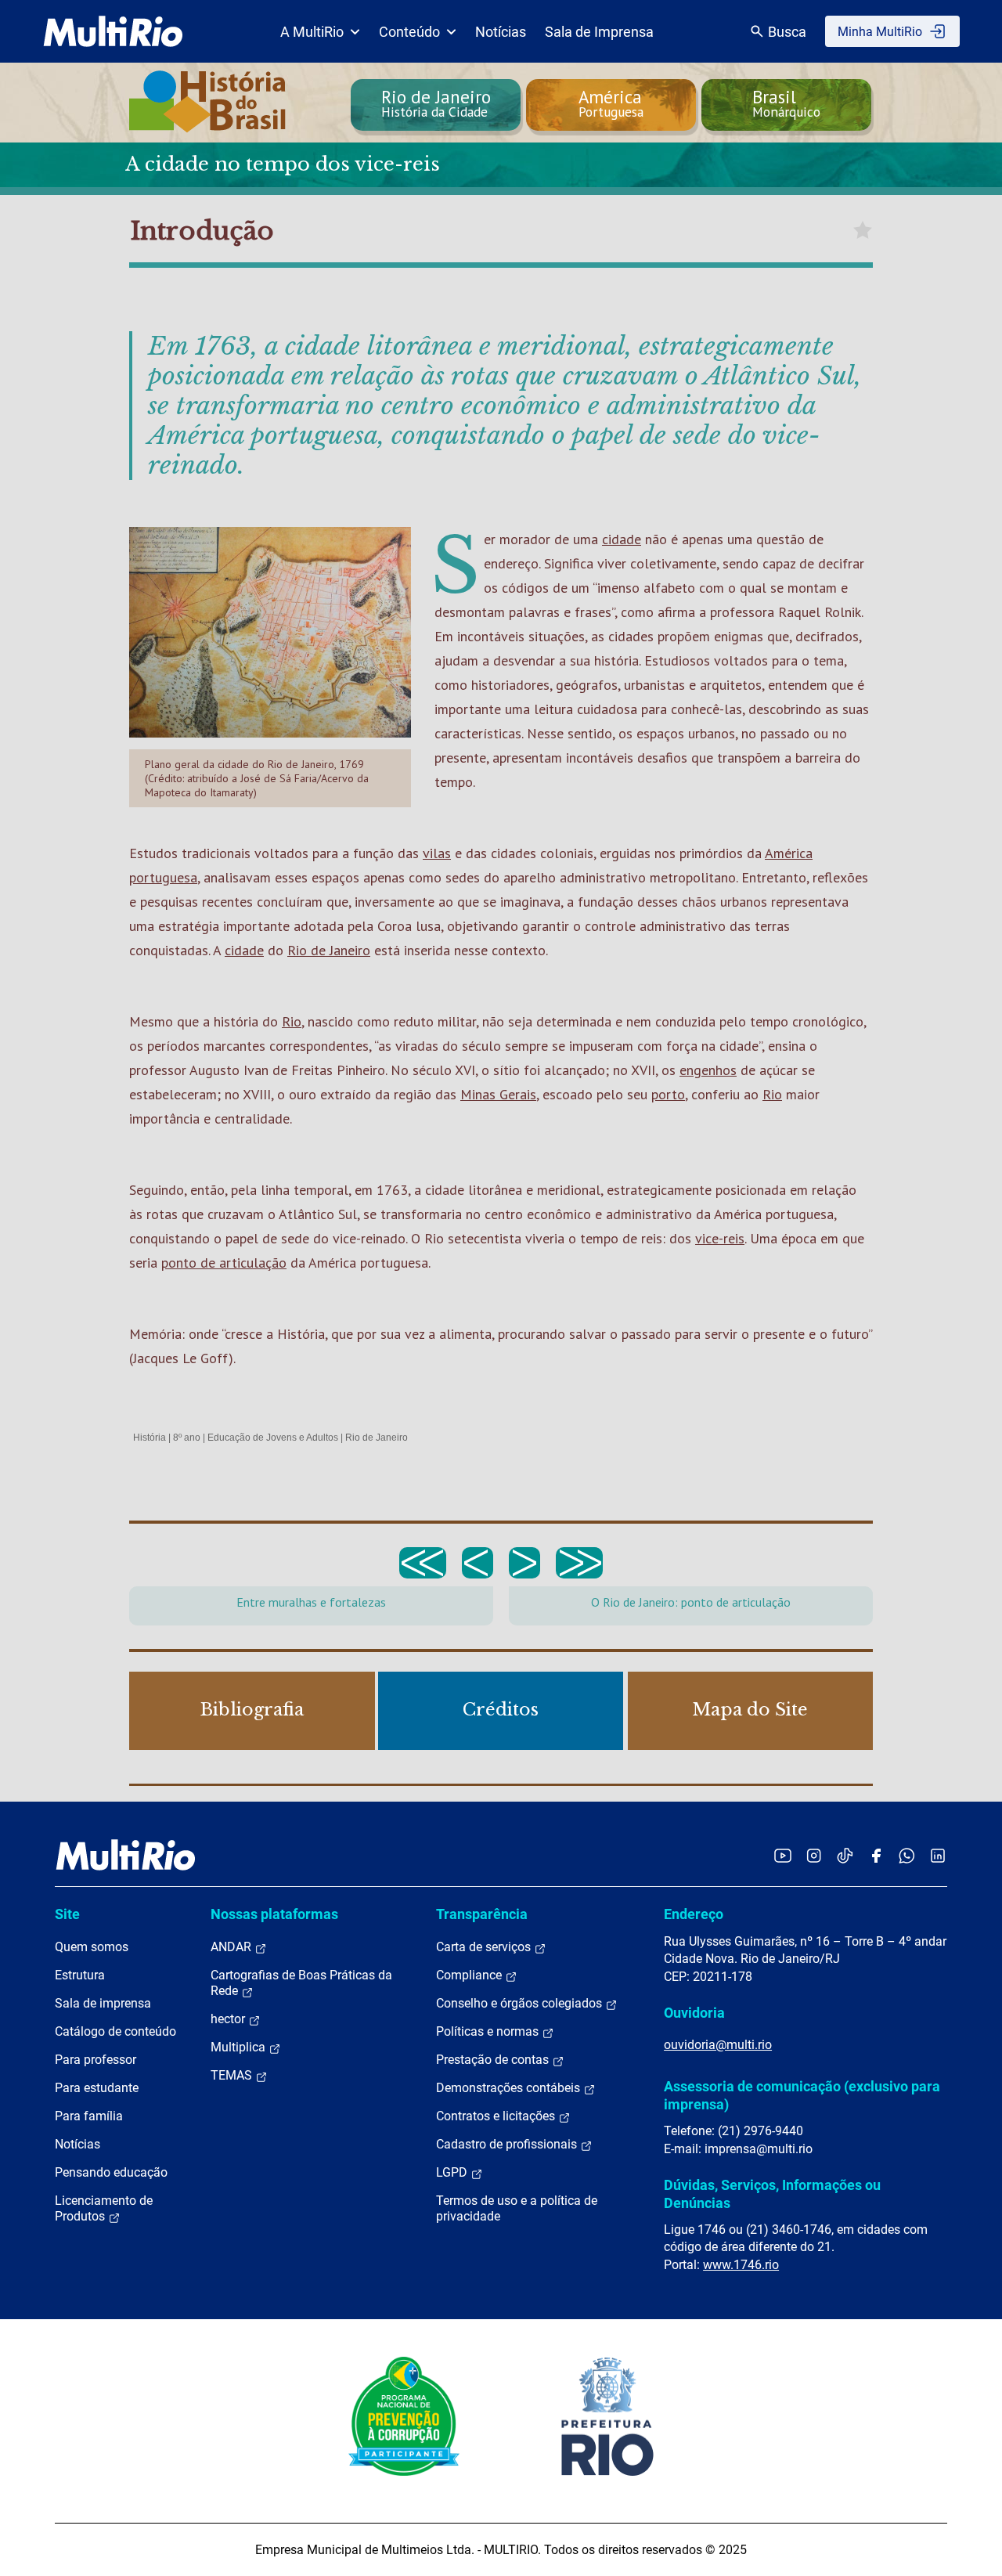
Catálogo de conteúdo (115, 2031)
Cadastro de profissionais (508, 2144)
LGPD (453, 2172)
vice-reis (720, 1238)
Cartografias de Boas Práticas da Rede (301, 1983)
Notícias (501, 32)
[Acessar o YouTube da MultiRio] (783, 1855)
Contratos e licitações (497, 2116)
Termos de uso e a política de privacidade (517, 2208)
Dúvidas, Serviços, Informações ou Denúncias (772, 2194)
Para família (89, 2116)
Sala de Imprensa (599, 32)
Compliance (470, 1975)
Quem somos (92, 1947)
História (150, 1438)
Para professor (96, 2060)
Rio (292, 1021)
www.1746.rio (741, 2265)
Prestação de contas (494, 2060)
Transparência (482, 1914)
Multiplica (240, 2047)
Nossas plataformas (274, 1914)
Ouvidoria (694, 2013)
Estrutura (80, 1975)
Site (67, 1914)
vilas (437, 853)
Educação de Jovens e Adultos (273, 1438)
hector (229, 2019)
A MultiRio (312, 32)
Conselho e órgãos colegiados (521, 2003)
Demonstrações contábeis (510, 2088)
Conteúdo (409, 32)
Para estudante (97, 2088)
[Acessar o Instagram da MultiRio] (814, 1855)
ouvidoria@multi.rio (718, 2045)
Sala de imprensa (103, 2003)
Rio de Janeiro (329, 950)
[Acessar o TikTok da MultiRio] (845, 1855)
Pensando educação (111, 2172)
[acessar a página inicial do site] (113, 31)
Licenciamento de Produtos (104, 2208)
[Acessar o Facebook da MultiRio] (876, 1855)
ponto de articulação (224, 1263)
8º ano (187, 1438)
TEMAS (233, 2075)
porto (668, 1094)
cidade (622, 539)
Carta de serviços (485, 1947)
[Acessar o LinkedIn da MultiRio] (938, 1855)
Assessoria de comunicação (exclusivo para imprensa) (802, 2095)
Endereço (694, 1914)
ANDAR (232, 1947)
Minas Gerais (498, 1094)
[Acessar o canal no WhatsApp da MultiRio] (907, 1855)
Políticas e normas (489, 2031)
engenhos (708, 1070)
